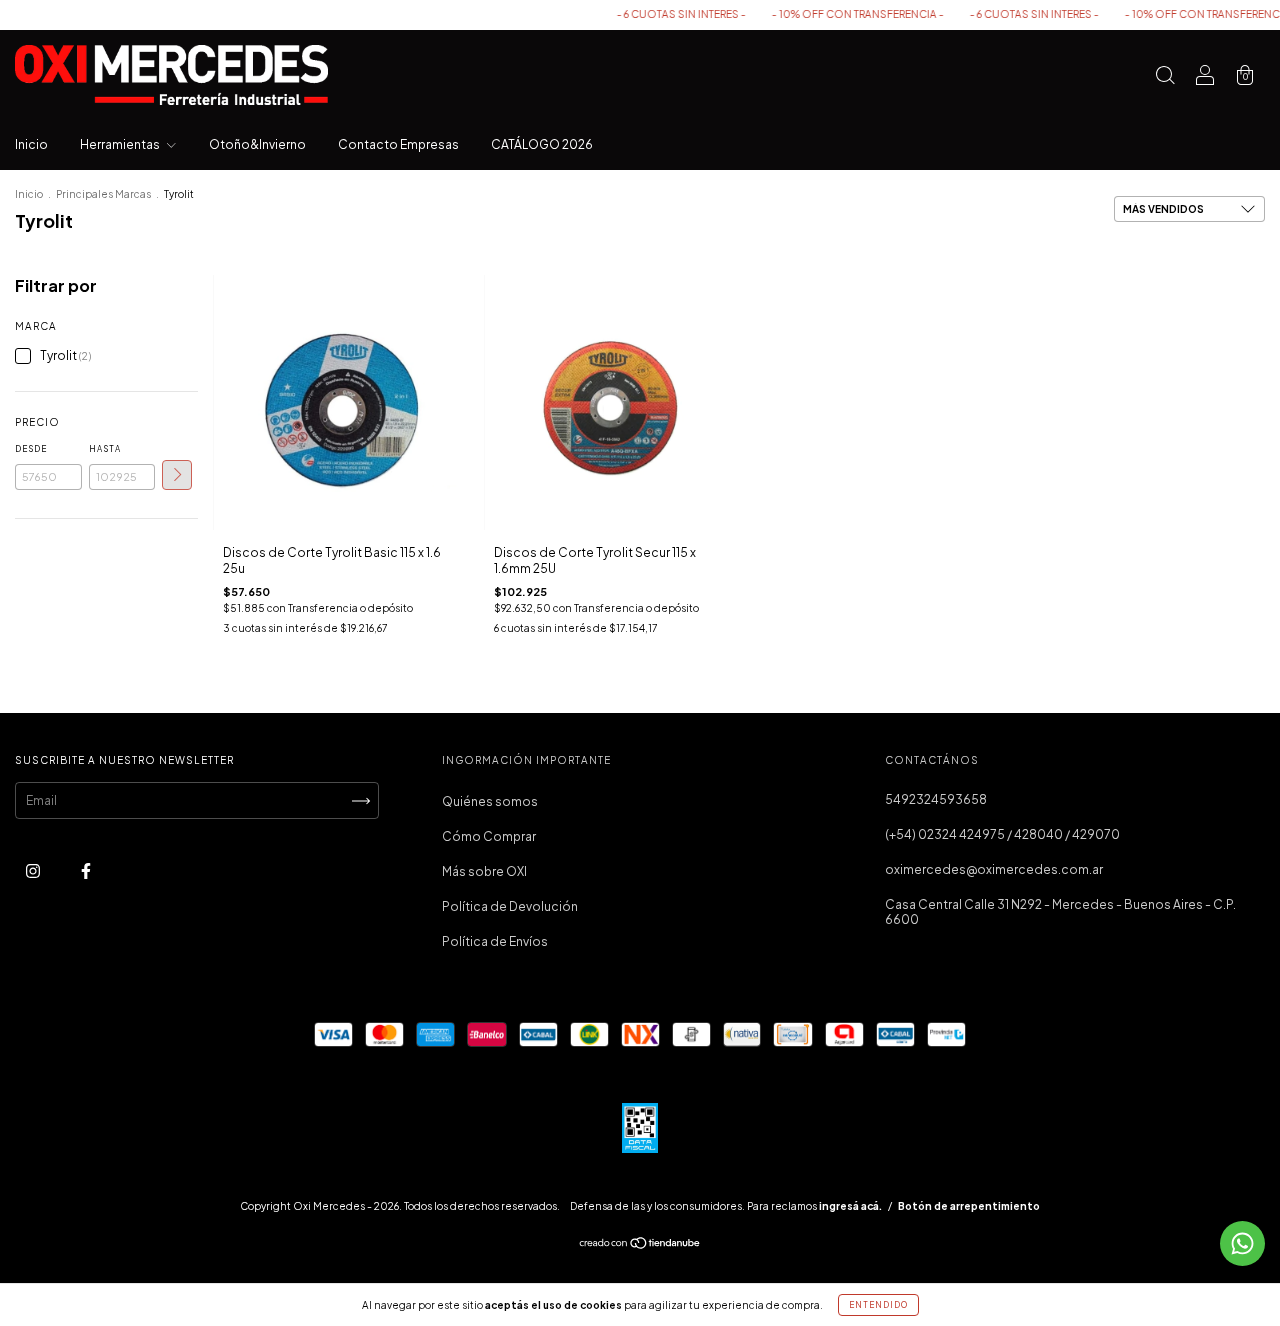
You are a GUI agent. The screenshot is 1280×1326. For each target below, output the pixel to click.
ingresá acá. (850, 1206)
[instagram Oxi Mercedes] (34, 871)
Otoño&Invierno (257, 144)
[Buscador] (1165, 77)
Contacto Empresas (398, 144)
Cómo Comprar (489, 836)
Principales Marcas (103, 194)
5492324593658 (936, 799)
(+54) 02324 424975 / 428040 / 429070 (1002, 834)
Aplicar (177, 475)
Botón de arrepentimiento (969, 1206)
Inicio (31, 144)
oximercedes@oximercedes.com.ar (994, 869)
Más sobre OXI (484, 871)
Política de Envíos (495, 941)
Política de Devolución (510, 906)
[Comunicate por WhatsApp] (1242, 1243)
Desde (31, 449)
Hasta (105, 449)
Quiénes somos (490, 801)
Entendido (878, 1305)
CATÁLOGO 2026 (542, 144)
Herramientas (121, 144)
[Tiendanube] (640, 1245)
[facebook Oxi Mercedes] (86, 871)
